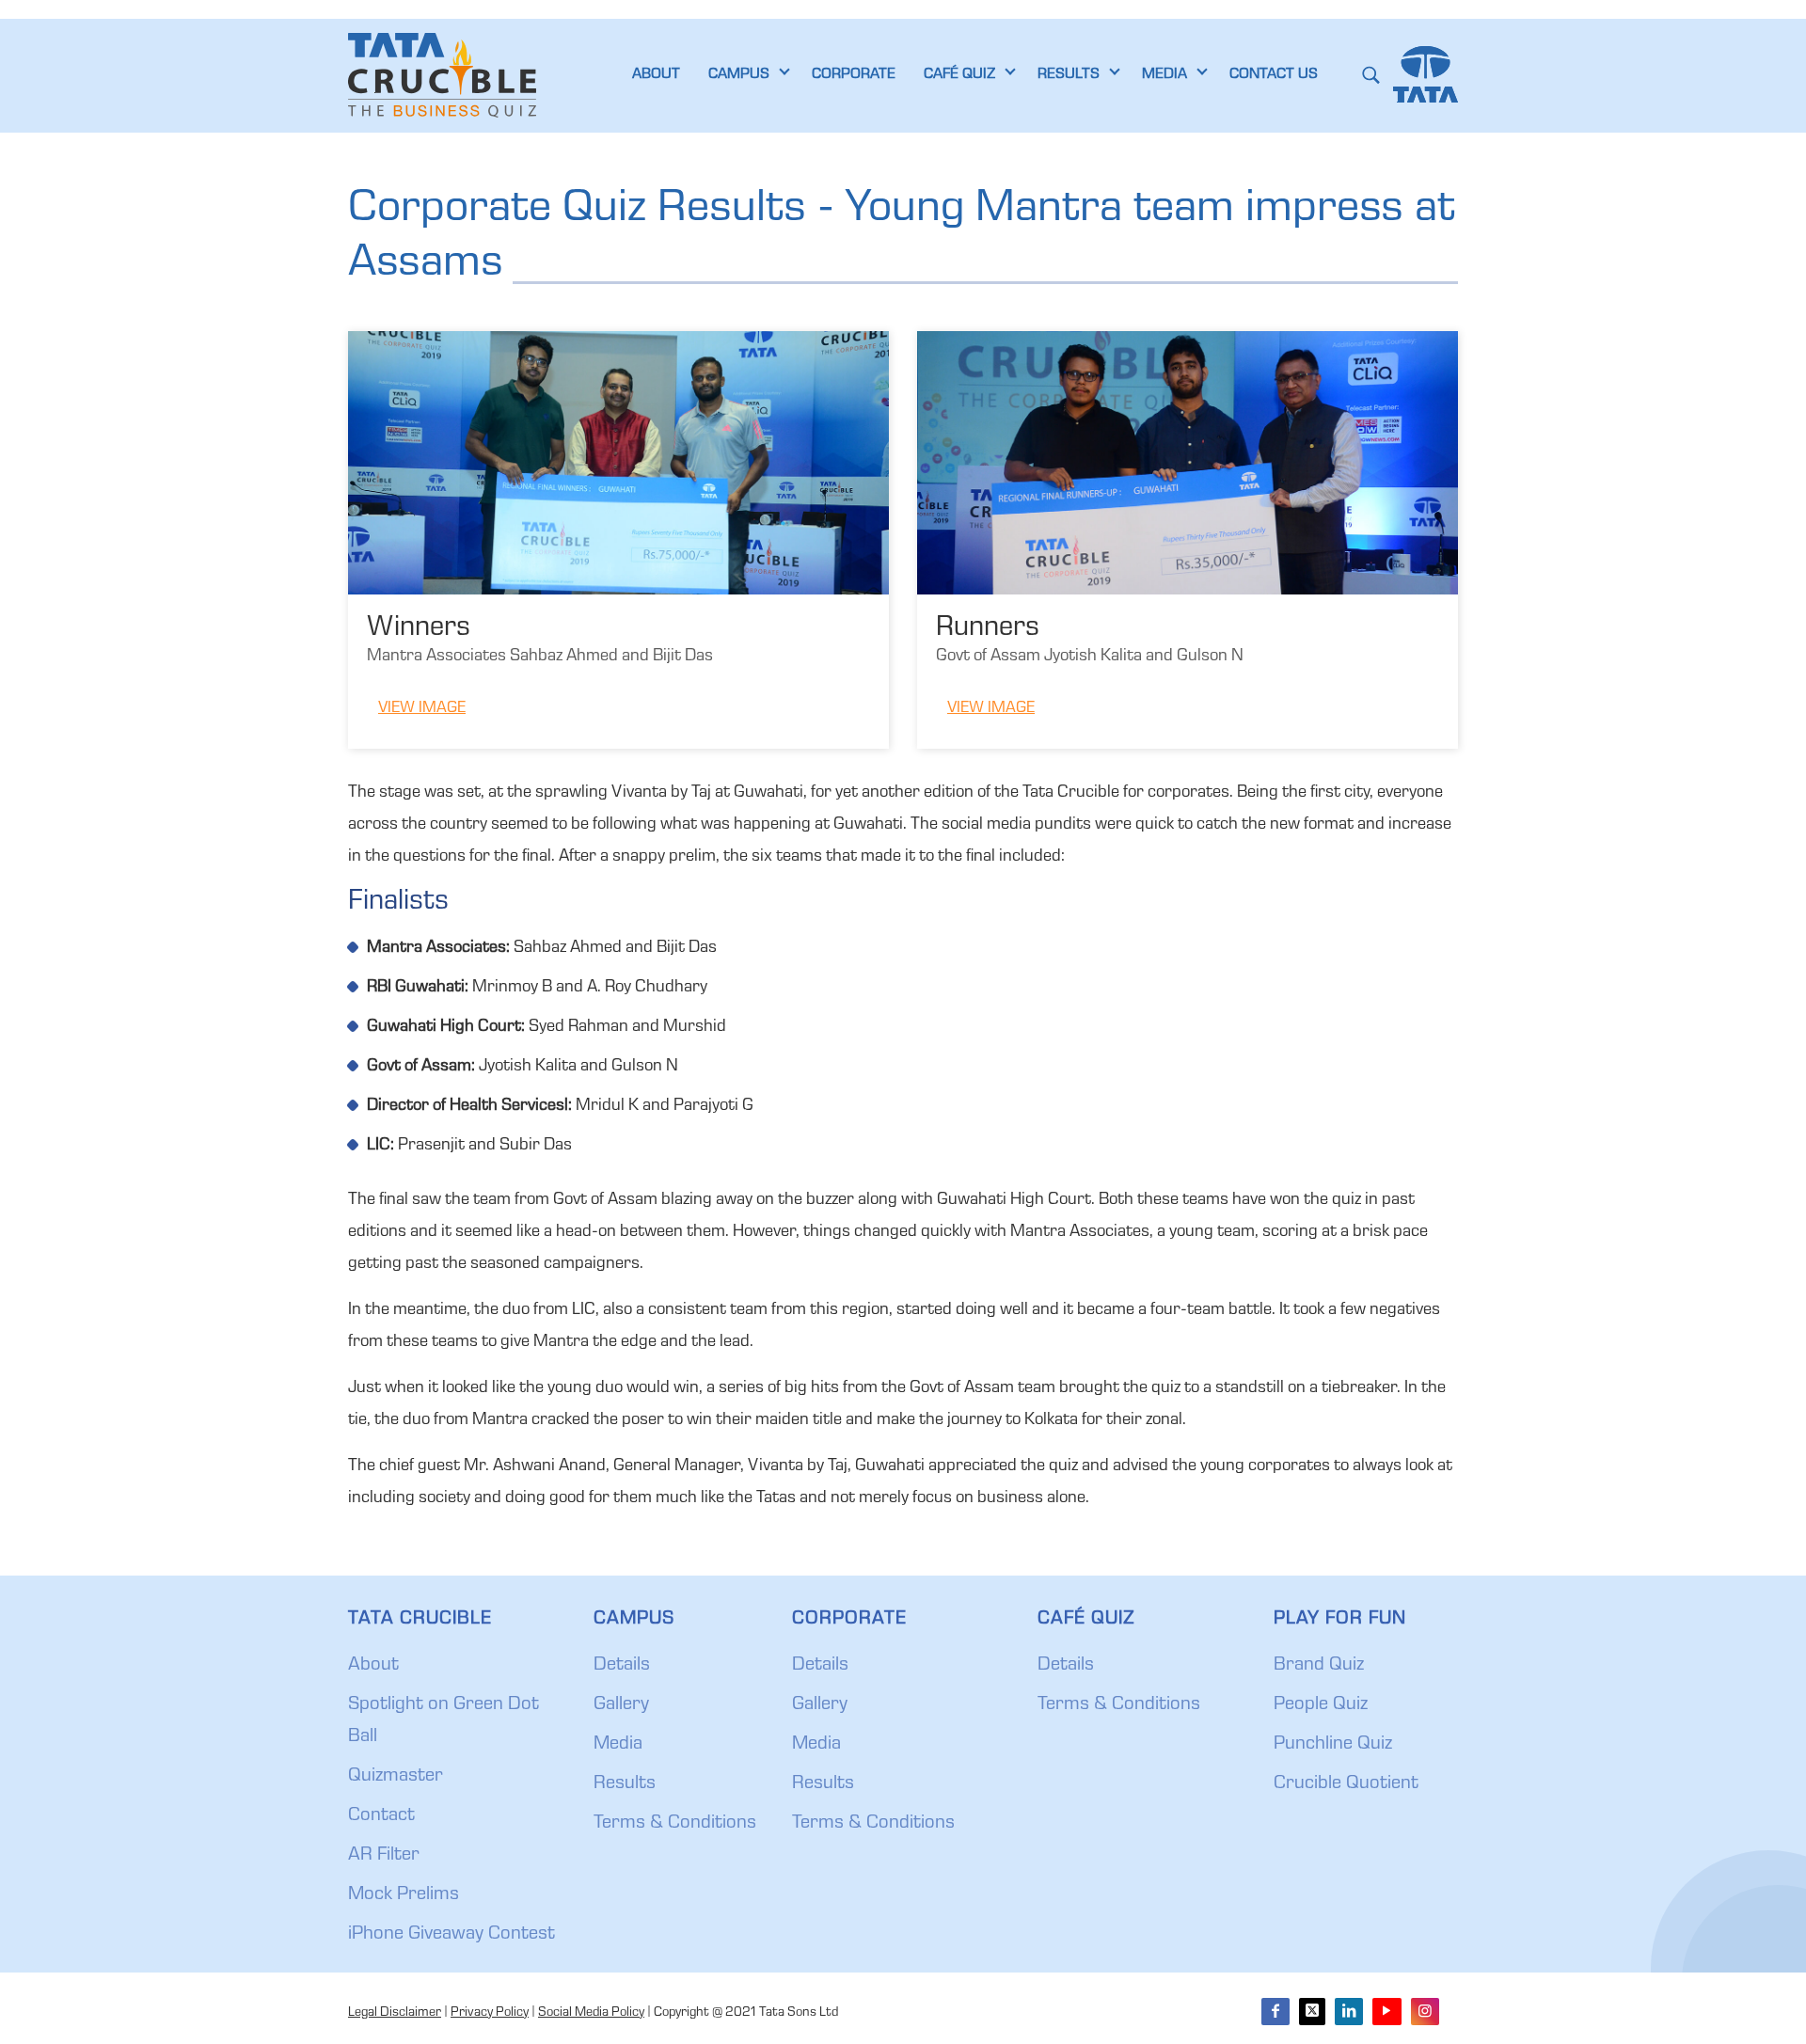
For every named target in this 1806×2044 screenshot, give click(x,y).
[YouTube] (1386, 2012)
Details (622, 1666)
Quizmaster (396, 1777)
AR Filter (384, 1856)
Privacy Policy (490, 2013)
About (373, 1666)
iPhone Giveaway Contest (451, 1935)
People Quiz (1321, 1705)
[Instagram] (1425, 2012)
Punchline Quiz (1333, 1745)
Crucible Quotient (1346, 1784)
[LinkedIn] (1349, 2012)
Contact (381, 1816)
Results (625, 1784)
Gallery (621, 1705)
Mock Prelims (404, 1895)
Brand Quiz (1319, 1666)
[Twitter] (1312, 2012)
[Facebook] (1275, 2012)
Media (618, 1745)
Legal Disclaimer (395, 2013)
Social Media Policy (591, 2013)
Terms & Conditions (675, 1824)
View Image (422, 709)
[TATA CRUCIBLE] (442, 75)
